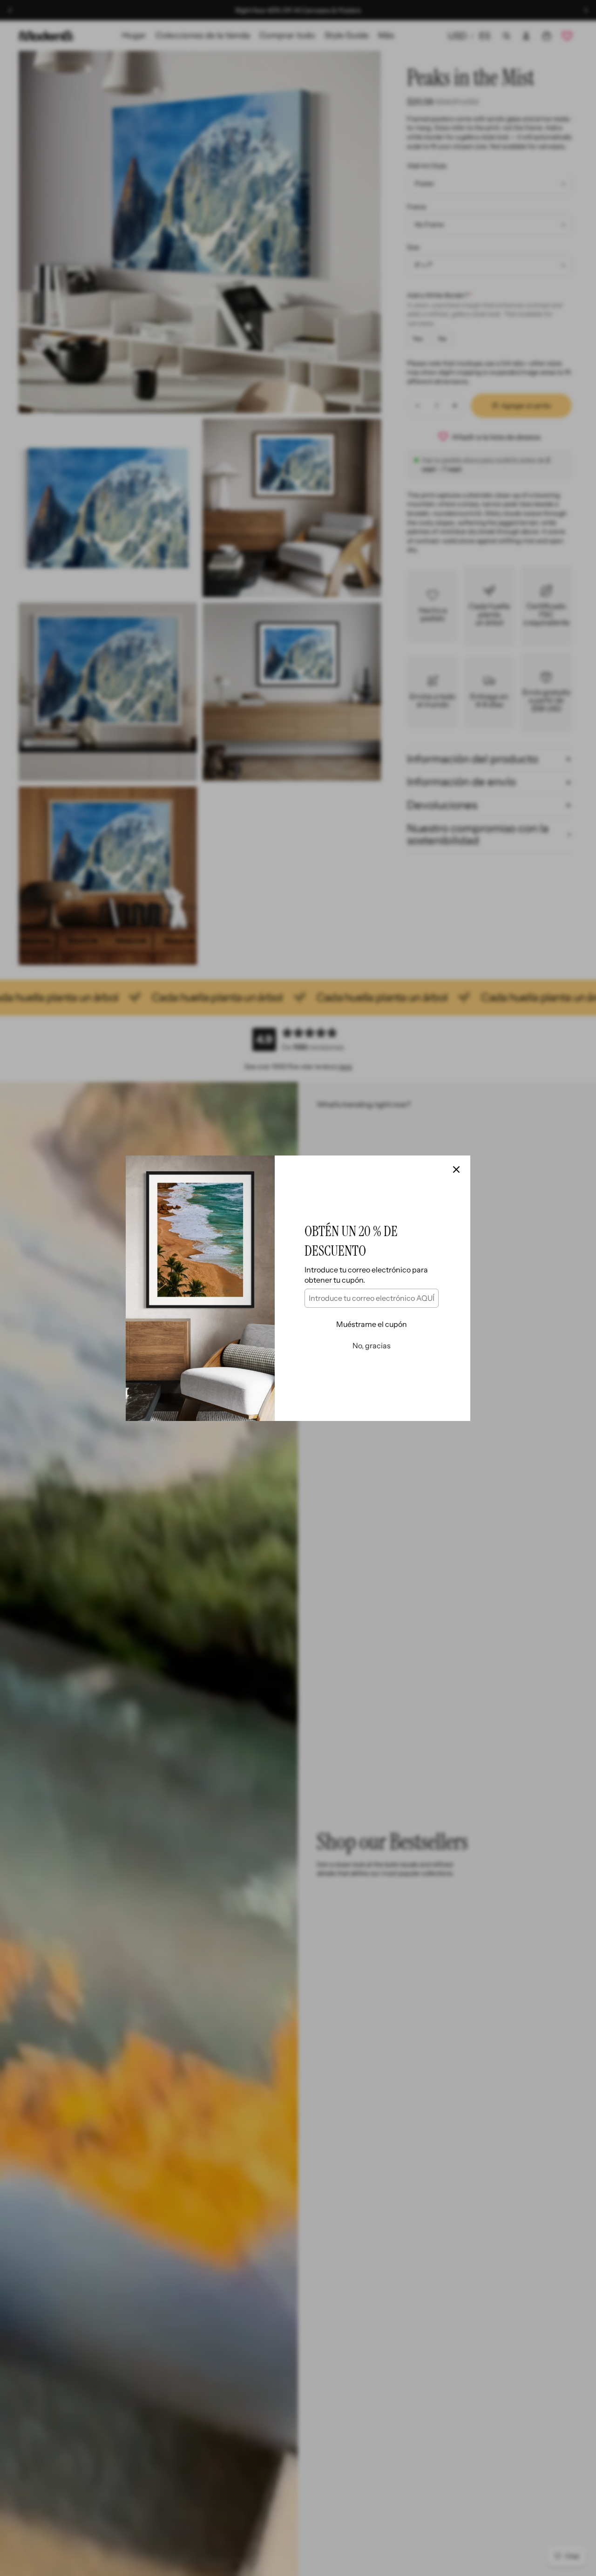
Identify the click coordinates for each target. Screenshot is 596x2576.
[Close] (456, 1169)
